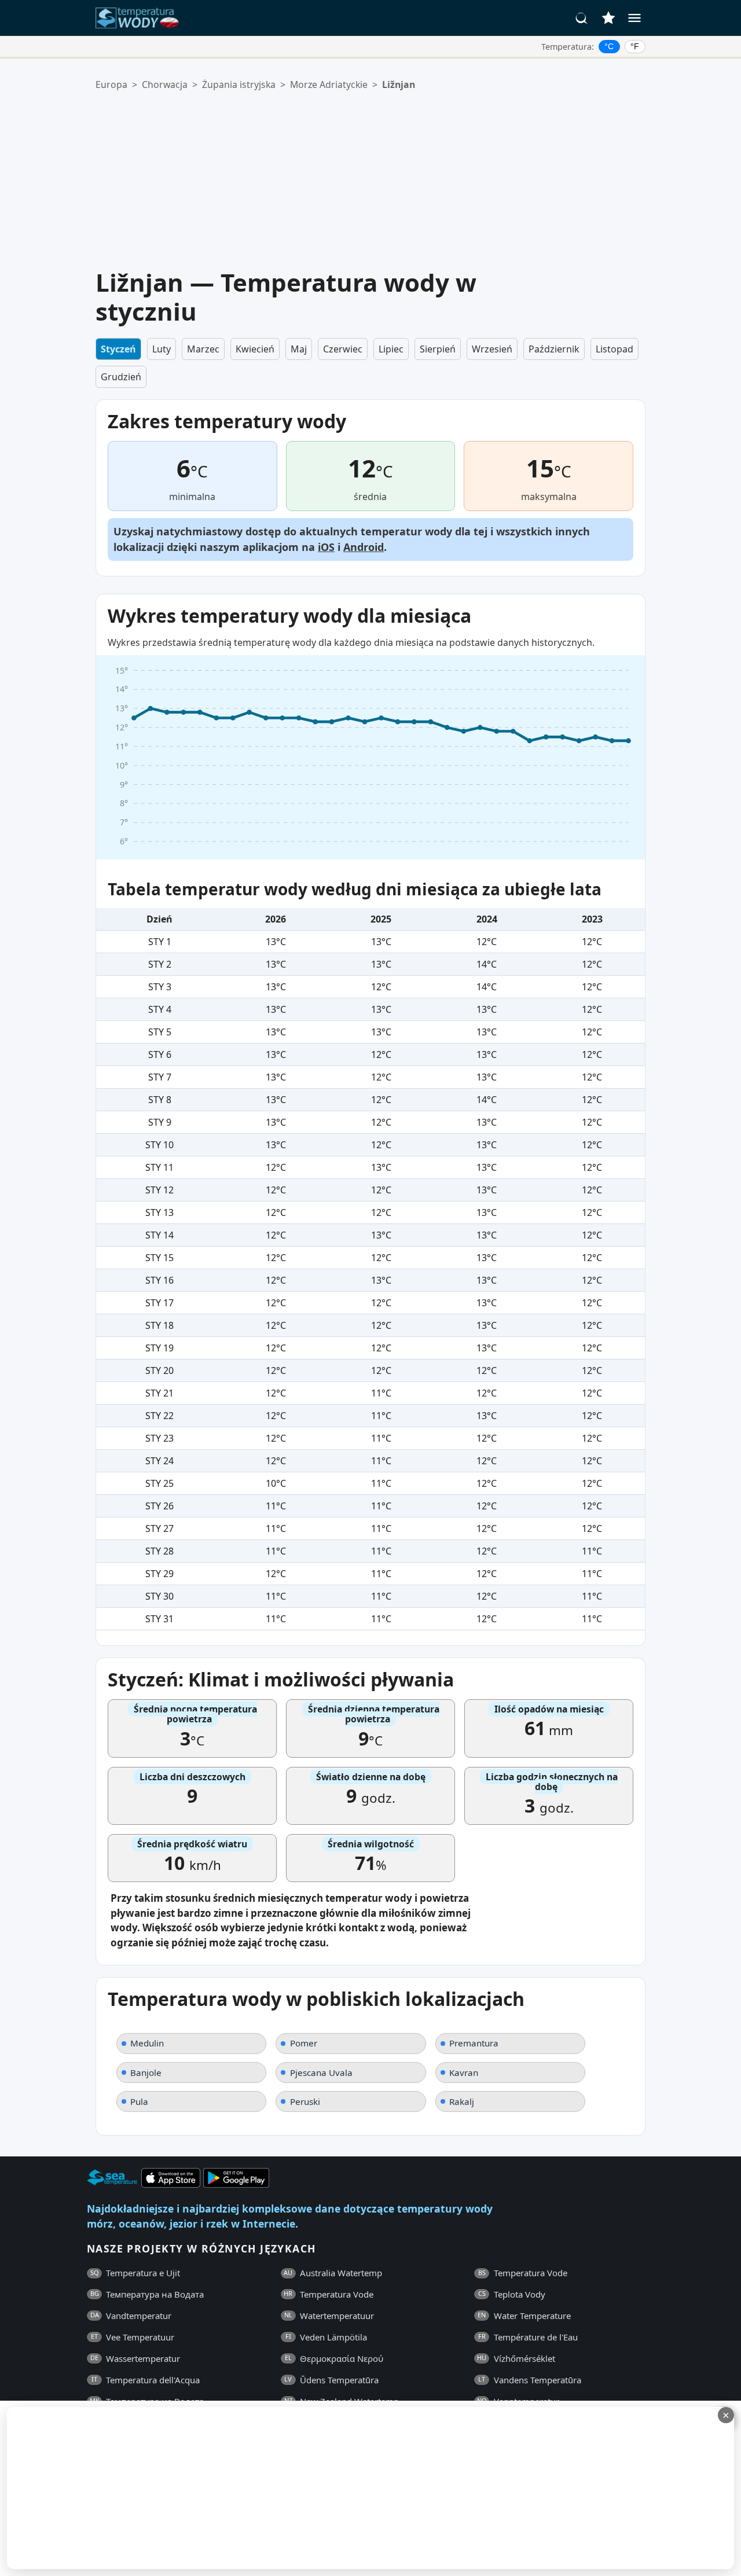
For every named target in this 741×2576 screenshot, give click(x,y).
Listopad (615, 349)
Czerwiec (343, 349)
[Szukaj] (582, 18)
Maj (299, 349)
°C (609, 46)
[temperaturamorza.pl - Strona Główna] (141, 18)
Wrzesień (492, 349)
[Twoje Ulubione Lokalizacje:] (608, 18)
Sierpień (438, 349)
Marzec (203, 349)
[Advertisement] (379, 180)
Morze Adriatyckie (329, 84)
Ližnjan (399, 84)
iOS (326, 547)
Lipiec (391, 349)
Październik (554, 349)
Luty (162, 349)
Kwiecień (255, 349)
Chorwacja (165, 84)
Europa (111, 84)
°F (635, 46)
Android (364, 547)
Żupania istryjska (239, 84)
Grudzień (121, 377)
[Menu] (634, 18)
